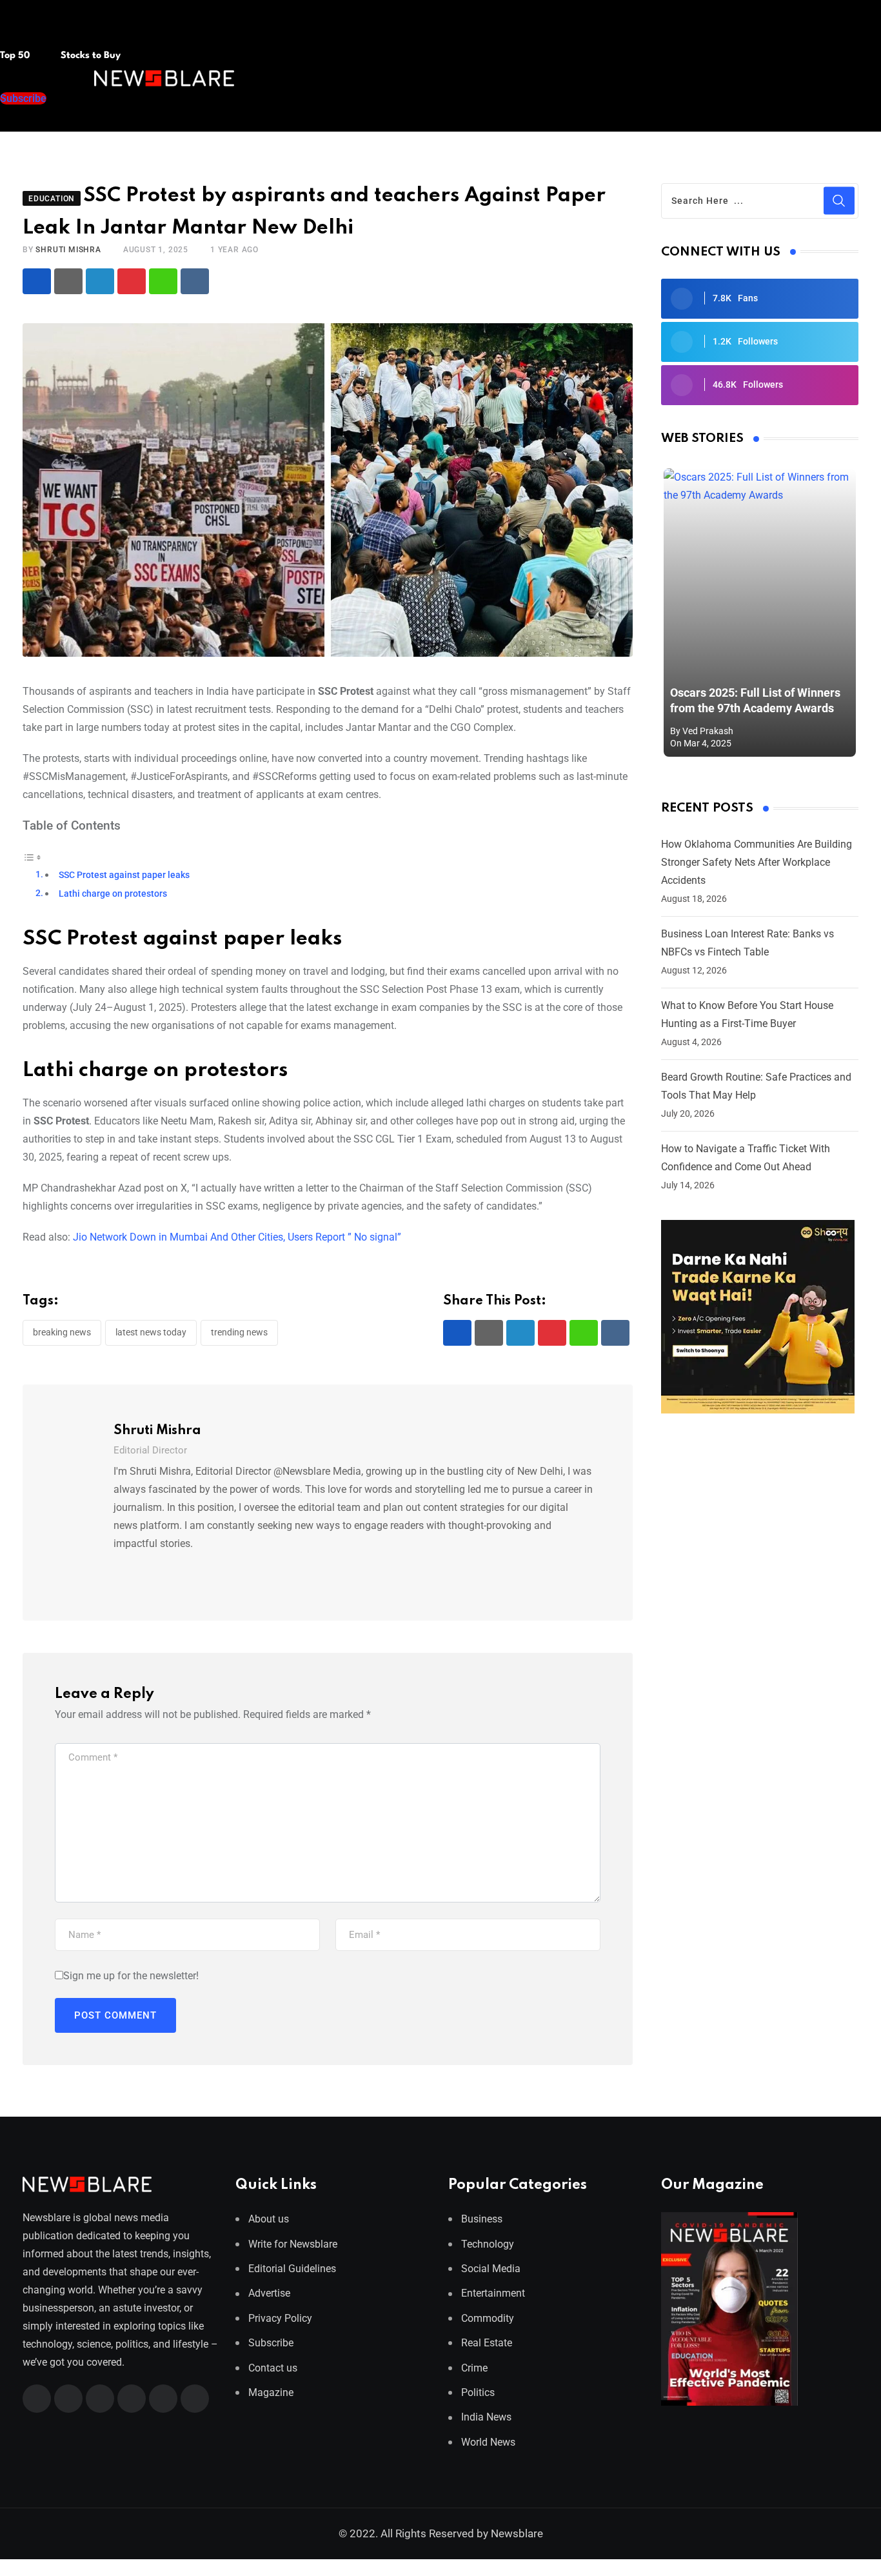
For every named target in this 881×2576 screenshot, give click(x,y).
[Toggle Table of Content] (32, 856)
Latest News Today (151, 1332)
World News (488, 2442)
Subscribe (271, 2343)
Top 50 (16, 56)
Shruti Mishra (68, 250)
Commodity (488, 2318)
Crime (474, 2368)
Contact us (273, 2368)
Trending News (239, 1332)
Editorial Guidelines (292, 2269)
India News (486, 2417)
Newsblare (517, 2533)
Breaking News (62, 1332)
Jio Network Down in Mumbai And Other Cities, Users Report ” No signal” (237, 1237)
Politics (478, 2392)
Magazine (271, 2392)
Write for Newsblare (293, 2244)
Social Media (491, 2269)
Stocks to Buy (89, 56)
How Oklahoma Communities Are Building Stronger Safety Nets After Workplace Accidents (757, 862)
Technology (488, 2244)
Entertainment (493, 2293)
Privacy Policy (280, 2318)
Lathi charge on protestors (113, 894)
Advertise (269, 2293)
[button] (25, 31)
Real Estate (487, 2343)
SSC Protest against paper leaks (124, 875)
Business (482, 2219)
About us (269, 2219)
